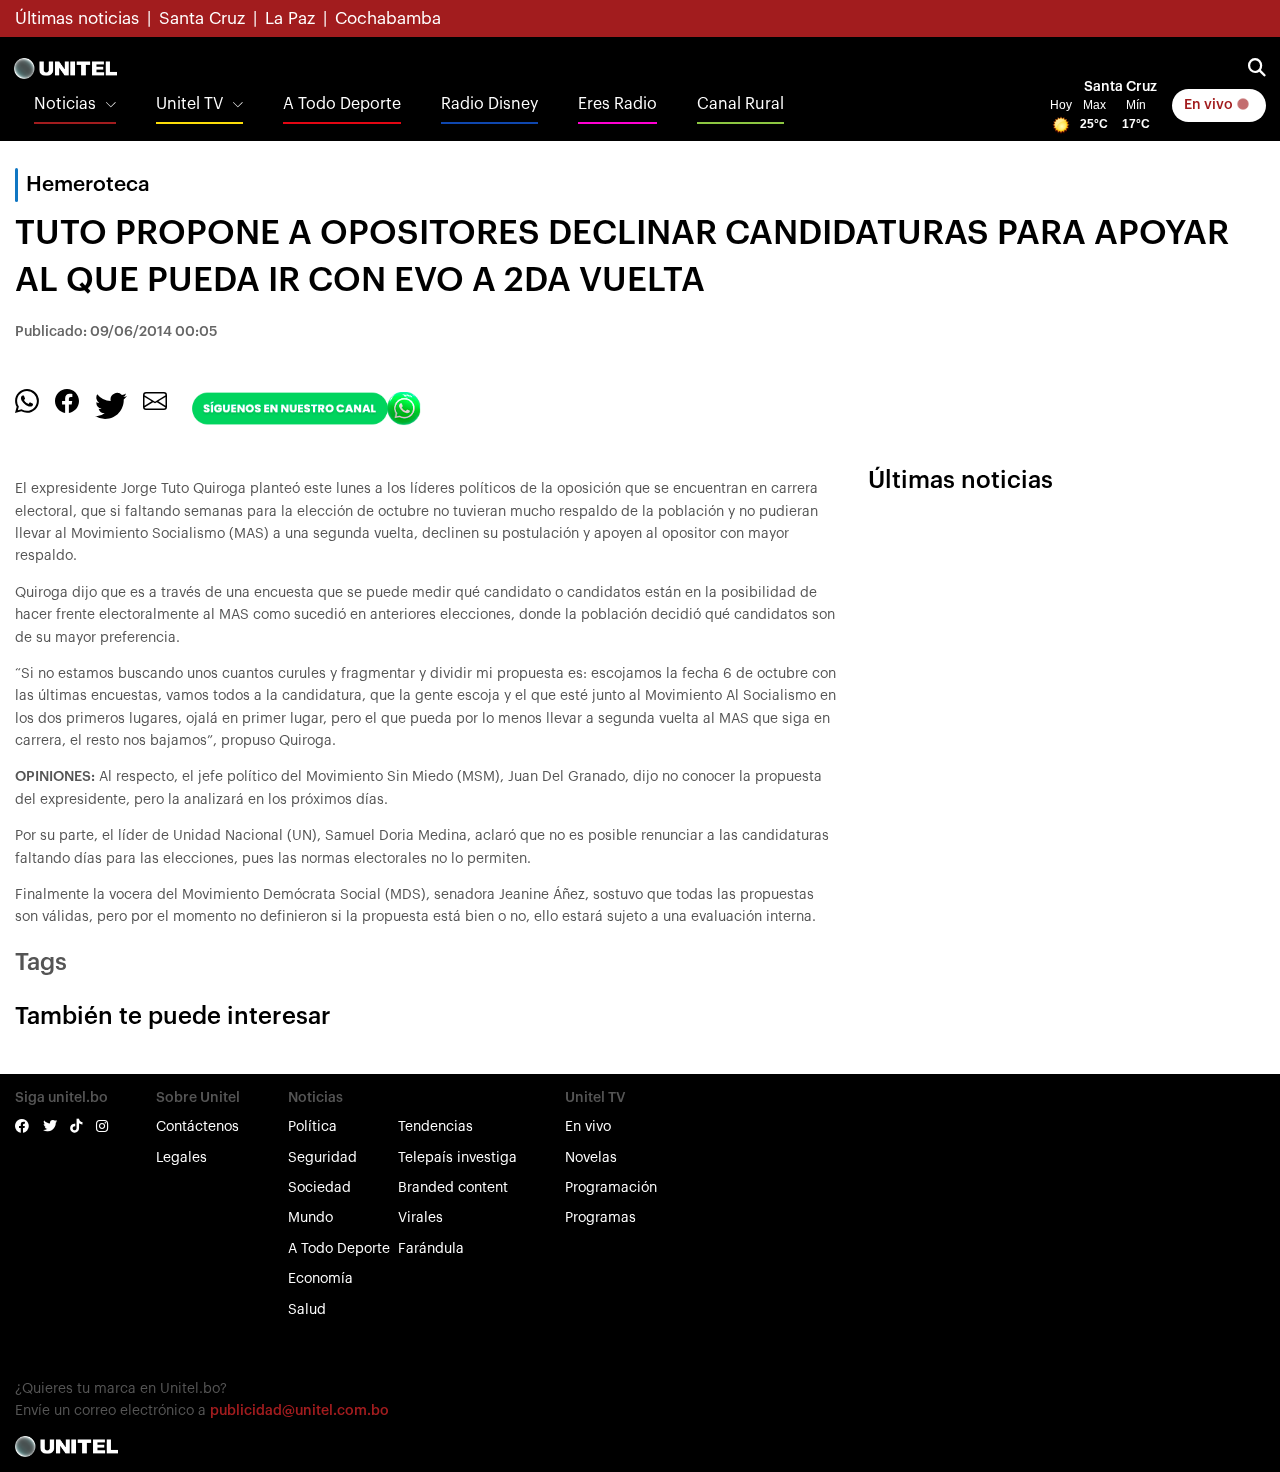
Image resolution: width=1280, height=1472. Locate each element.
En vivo (1210, 105)
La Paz (290, 18)
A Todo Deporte (342, 104)
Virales (420, 1218)
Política (312, 1127)
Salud (307, 1310)
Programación (611, 1188)
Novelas (591, 1158)
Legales (181, 1158)
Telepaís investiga (457, 1158)
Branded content (453, 1188)
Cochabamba (388, 18)
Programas (600, 1218)
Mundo (310, 1218)
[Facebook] (67, 401)
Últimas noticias (77, 18)
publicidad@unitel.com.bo (299, 1411)
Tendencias (435, 1127)
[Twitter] (111, 405)
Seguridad (322, 1158)
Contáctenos (197, 1127)
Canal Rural (740, 104)
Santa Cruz (202, 18)
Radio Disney (489, 104)
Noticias (65, 104)
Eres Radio (617, 104)
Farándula (431, 1249)
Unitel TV (189, 104)
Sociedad (319, 1188)
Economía (320, 1279)
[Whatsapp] (27, 401)
